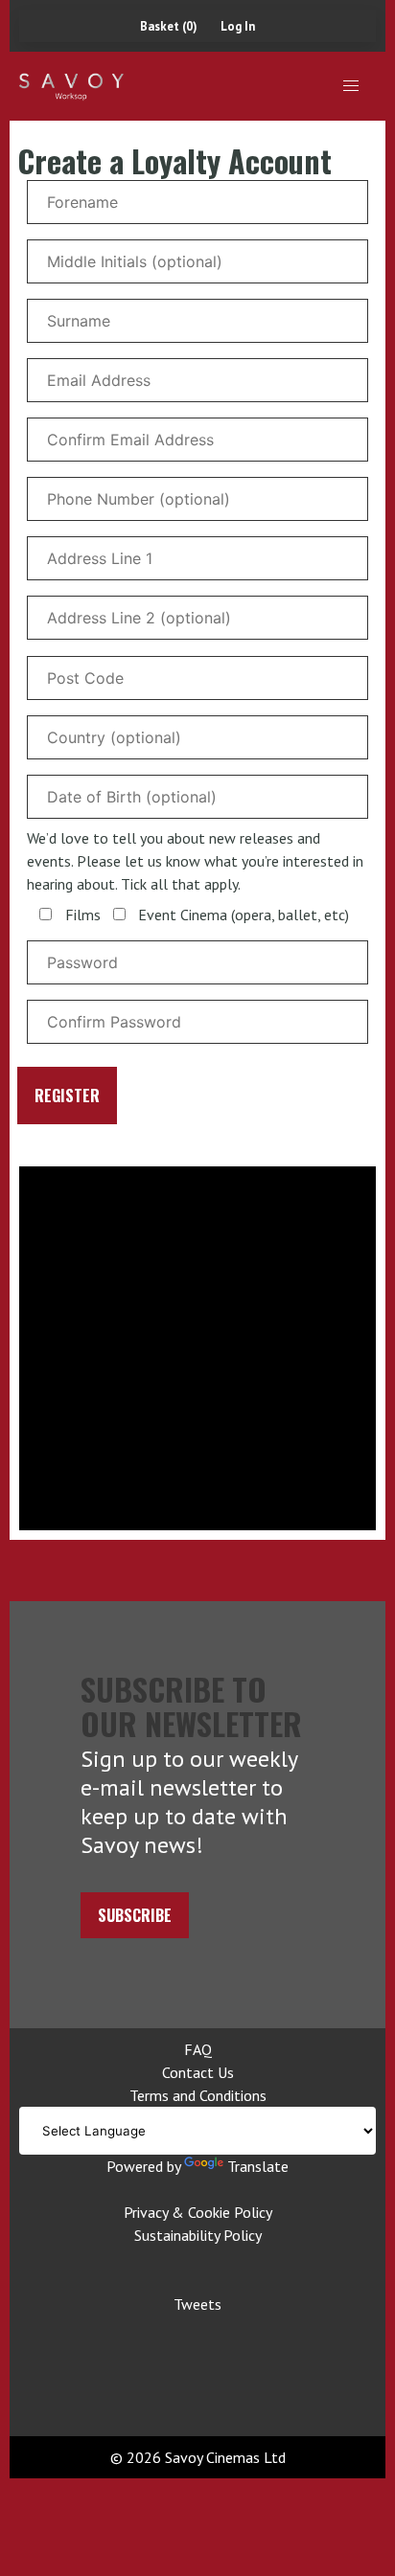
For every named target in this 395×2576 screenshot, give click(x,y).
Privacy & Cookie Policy (198, 2212)
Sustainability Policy (198, 2235)
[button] (351, 86)
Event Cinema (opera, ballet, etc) (244, 915)
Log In (238, 26)
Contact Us (198, 2072)
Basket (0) (169, 26)
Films (83, 915)
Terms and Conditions (198, 2095)
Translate (258, 2166)
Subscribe (135, 1915)
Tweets (197, 2304)
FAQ (198, 2049)
